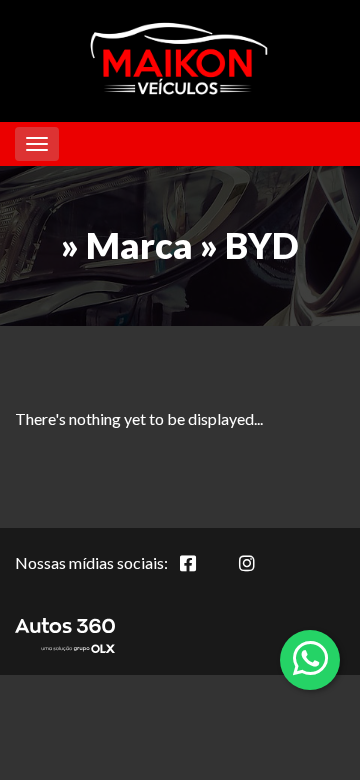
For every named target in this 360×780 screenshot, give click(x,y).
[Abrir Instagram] (263, 574)
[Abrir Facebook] (204, 574)
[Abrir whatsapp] (310, 658)
